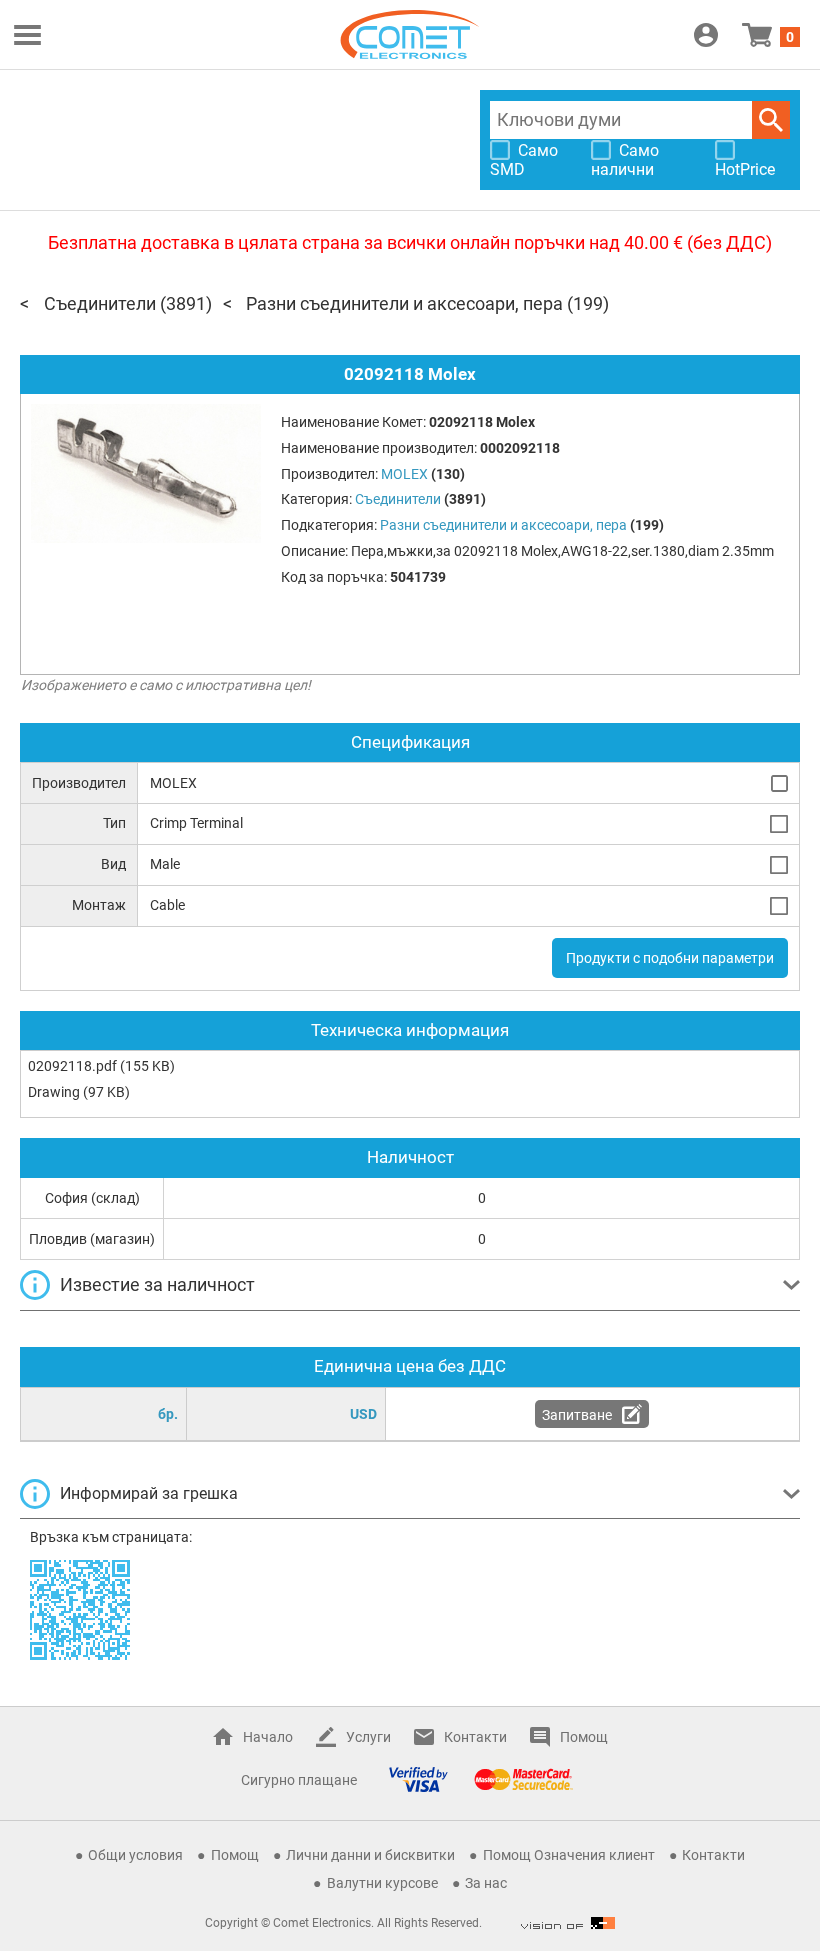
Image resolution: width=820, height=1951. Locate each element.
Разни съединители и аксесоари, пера (404, 303)
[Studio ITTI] (568, 1923)
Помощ (584, 1737)
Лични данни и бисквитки (370, 1855)
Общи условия (135, 1855)
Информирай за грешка (149, 1493)
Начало (268, 1737)
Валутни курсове (382, 1883)
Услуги (368, 1737)
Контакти (475, 1737)
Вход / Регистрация (706, 35)
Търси (771, 120)
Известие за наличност (157, 1284)
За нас (486, 1883)
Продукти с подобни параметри (670, 958)
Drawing (54, 1092)
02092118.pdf (72, 1066)
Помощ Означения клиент (569, 1855)
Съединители (100, 303)
